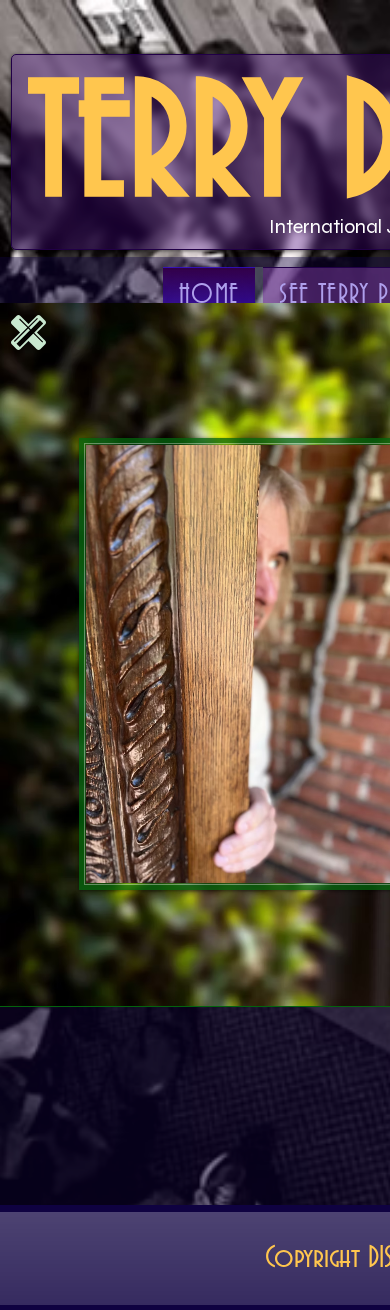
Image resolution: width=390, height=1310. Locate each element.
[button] (28, 332)
